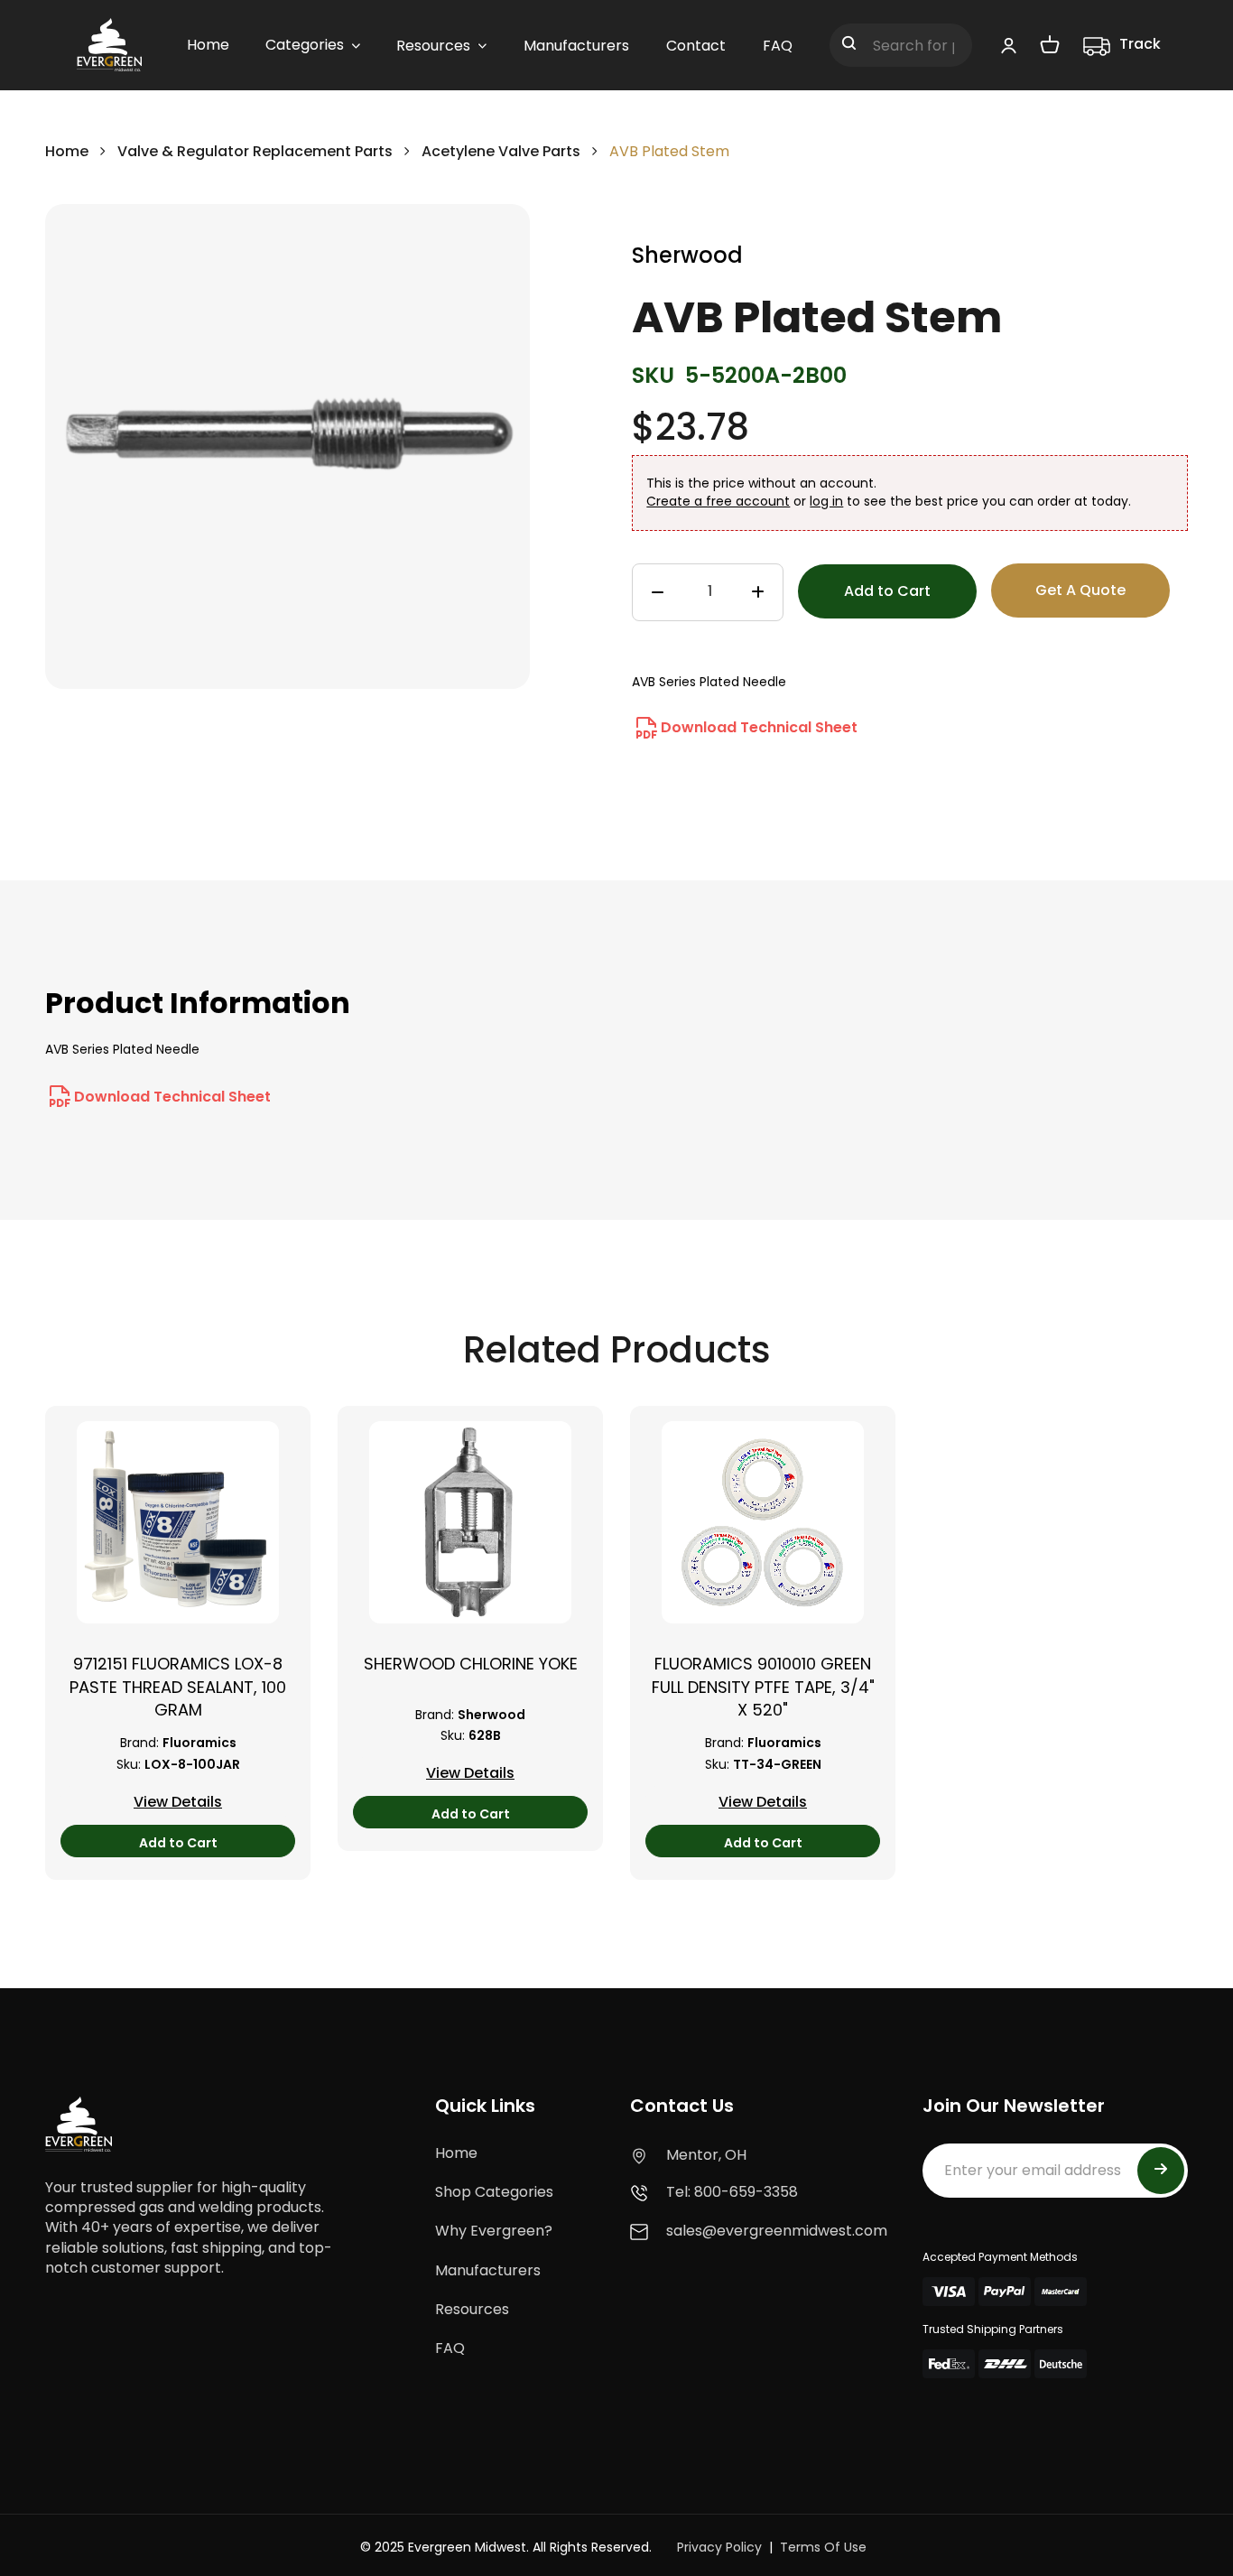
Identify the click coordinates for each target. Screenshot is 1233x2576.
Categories (305, 45)
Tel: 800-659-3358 (732, 2192)
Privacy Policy (719, 2547)
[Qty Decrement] (658, 593)
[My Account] (1009, 45)
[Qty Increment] (758, 593)
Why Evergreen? (494, 2231)
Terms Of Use (823, 2547)
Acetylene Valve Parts (501, 151)
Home (67, 151)
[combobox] (901, 45)
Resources (472, 2309)
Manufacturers (488, 2270)
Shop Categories (494, 2192)
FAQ (450, 2348)
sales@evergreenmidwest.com (777, 2231)
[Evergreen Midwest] (109, 45)
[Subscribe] (1161, 2171)
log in (826, 501)
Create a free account (718, 501)
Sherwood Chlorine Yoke (471, 1664)
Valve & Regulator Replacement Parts (257, 151)
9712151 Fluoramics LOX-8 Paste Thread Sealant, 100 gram (178, 1686)
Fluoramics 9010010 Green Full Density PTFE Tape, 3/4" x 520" (763, 1686)
